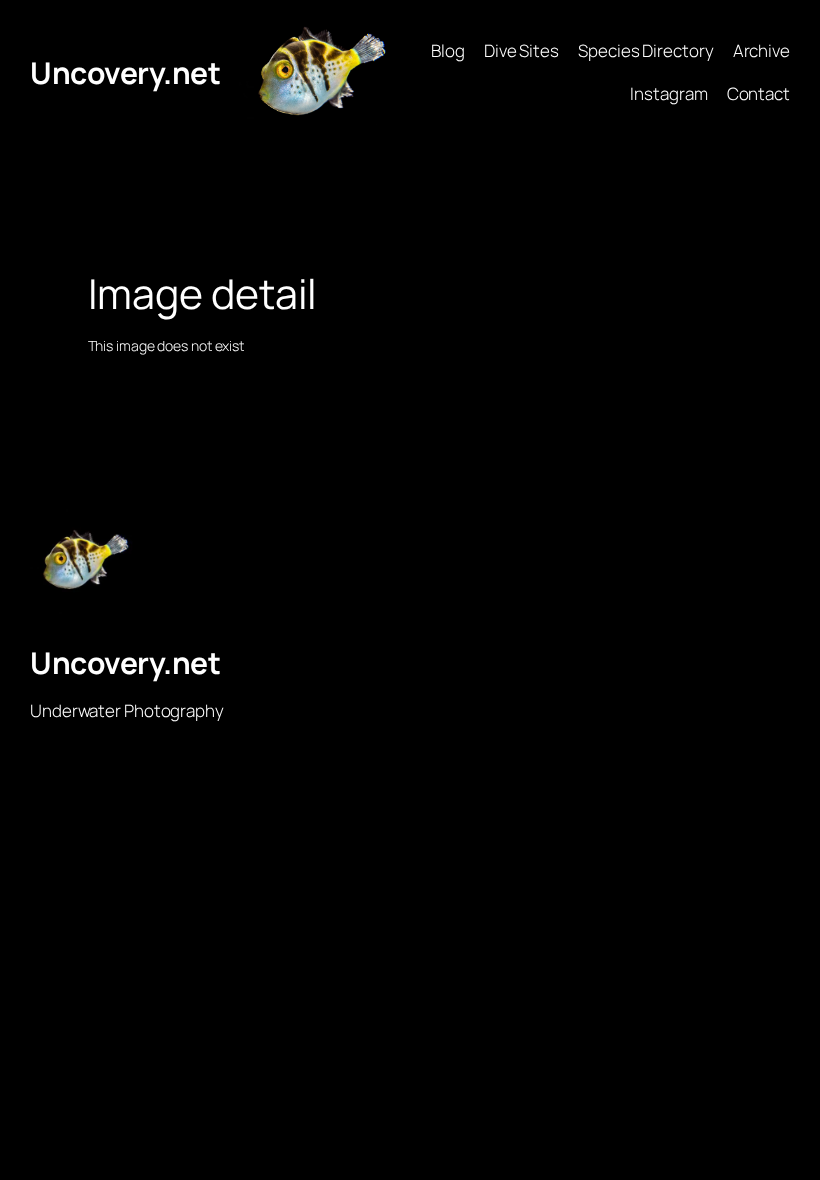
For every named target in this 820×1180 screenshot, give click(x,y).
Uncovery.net (125, 72)
